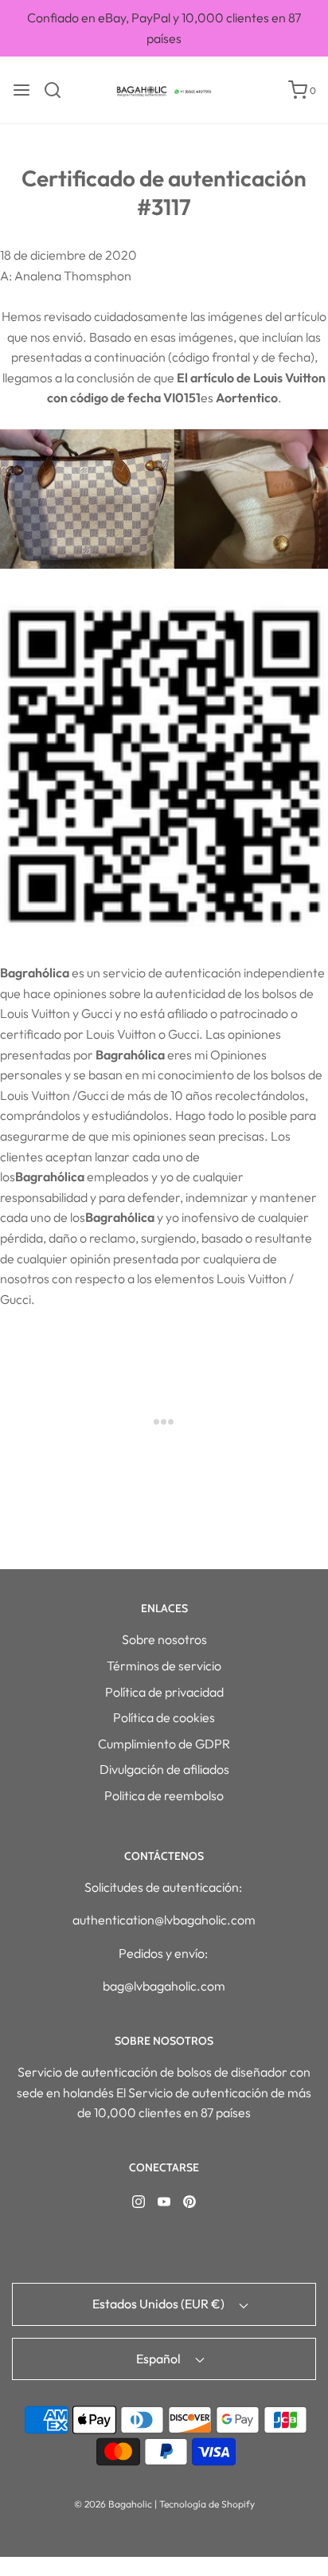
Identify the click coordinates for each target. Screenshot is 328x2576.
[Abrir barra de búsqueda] (59, 90)
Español (160, 2359)
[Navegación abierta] (21, 90)
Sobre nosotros (164, 1639)
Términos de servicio (164, 1666)
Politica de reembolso (164, 1795)
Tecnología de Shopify (207, 2504)
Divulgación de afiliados (164, 1769)
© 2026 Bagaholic (113, 2504)
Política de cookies (164, 1717)
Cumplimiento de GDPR (164, 1744)
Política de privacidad (164, 1692)
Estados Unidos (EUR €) (160, 2304)
